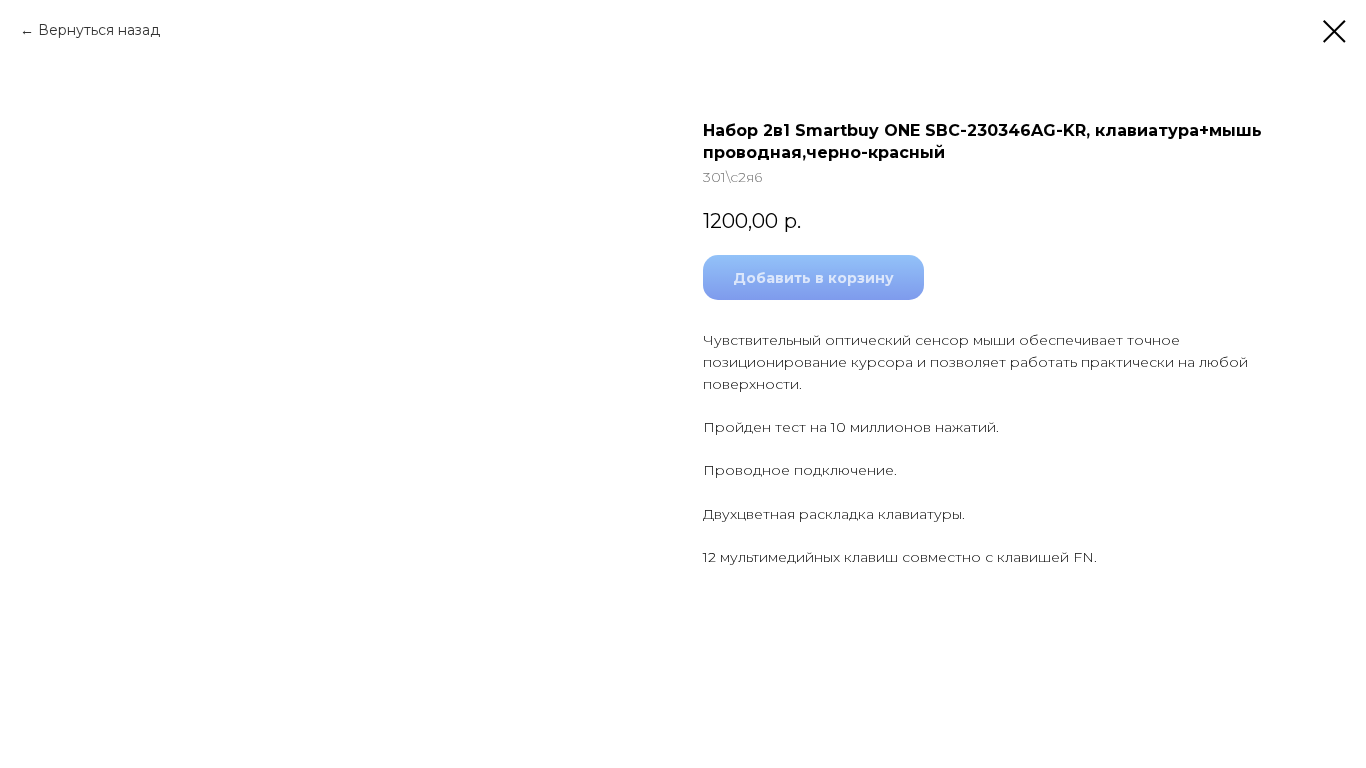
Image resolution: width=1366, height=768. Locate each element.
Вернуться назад (99, 30)
